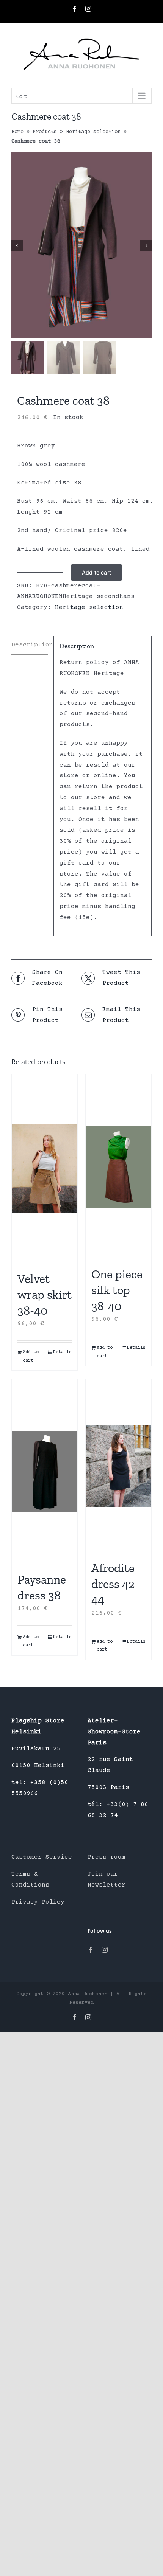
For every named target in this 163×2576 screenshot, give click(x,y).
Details (62, 1352)
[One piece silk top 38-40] (118, 1167)
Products (45, 132)
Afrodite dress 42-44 (115, 1584)
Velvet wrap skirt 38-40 (45, 1294)
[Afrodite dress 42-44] (118, 1466)
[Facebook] (91, 1950)
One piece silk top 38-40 (117, 1290)
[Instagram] (105, 1950)
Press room (107, 1857)
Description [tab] (30, 645)
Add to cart (96, 572)
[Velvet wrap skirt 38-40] (45, 1169)
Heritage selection (93, 132)
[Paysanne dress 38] (45, 1472)
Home (17, 132)
